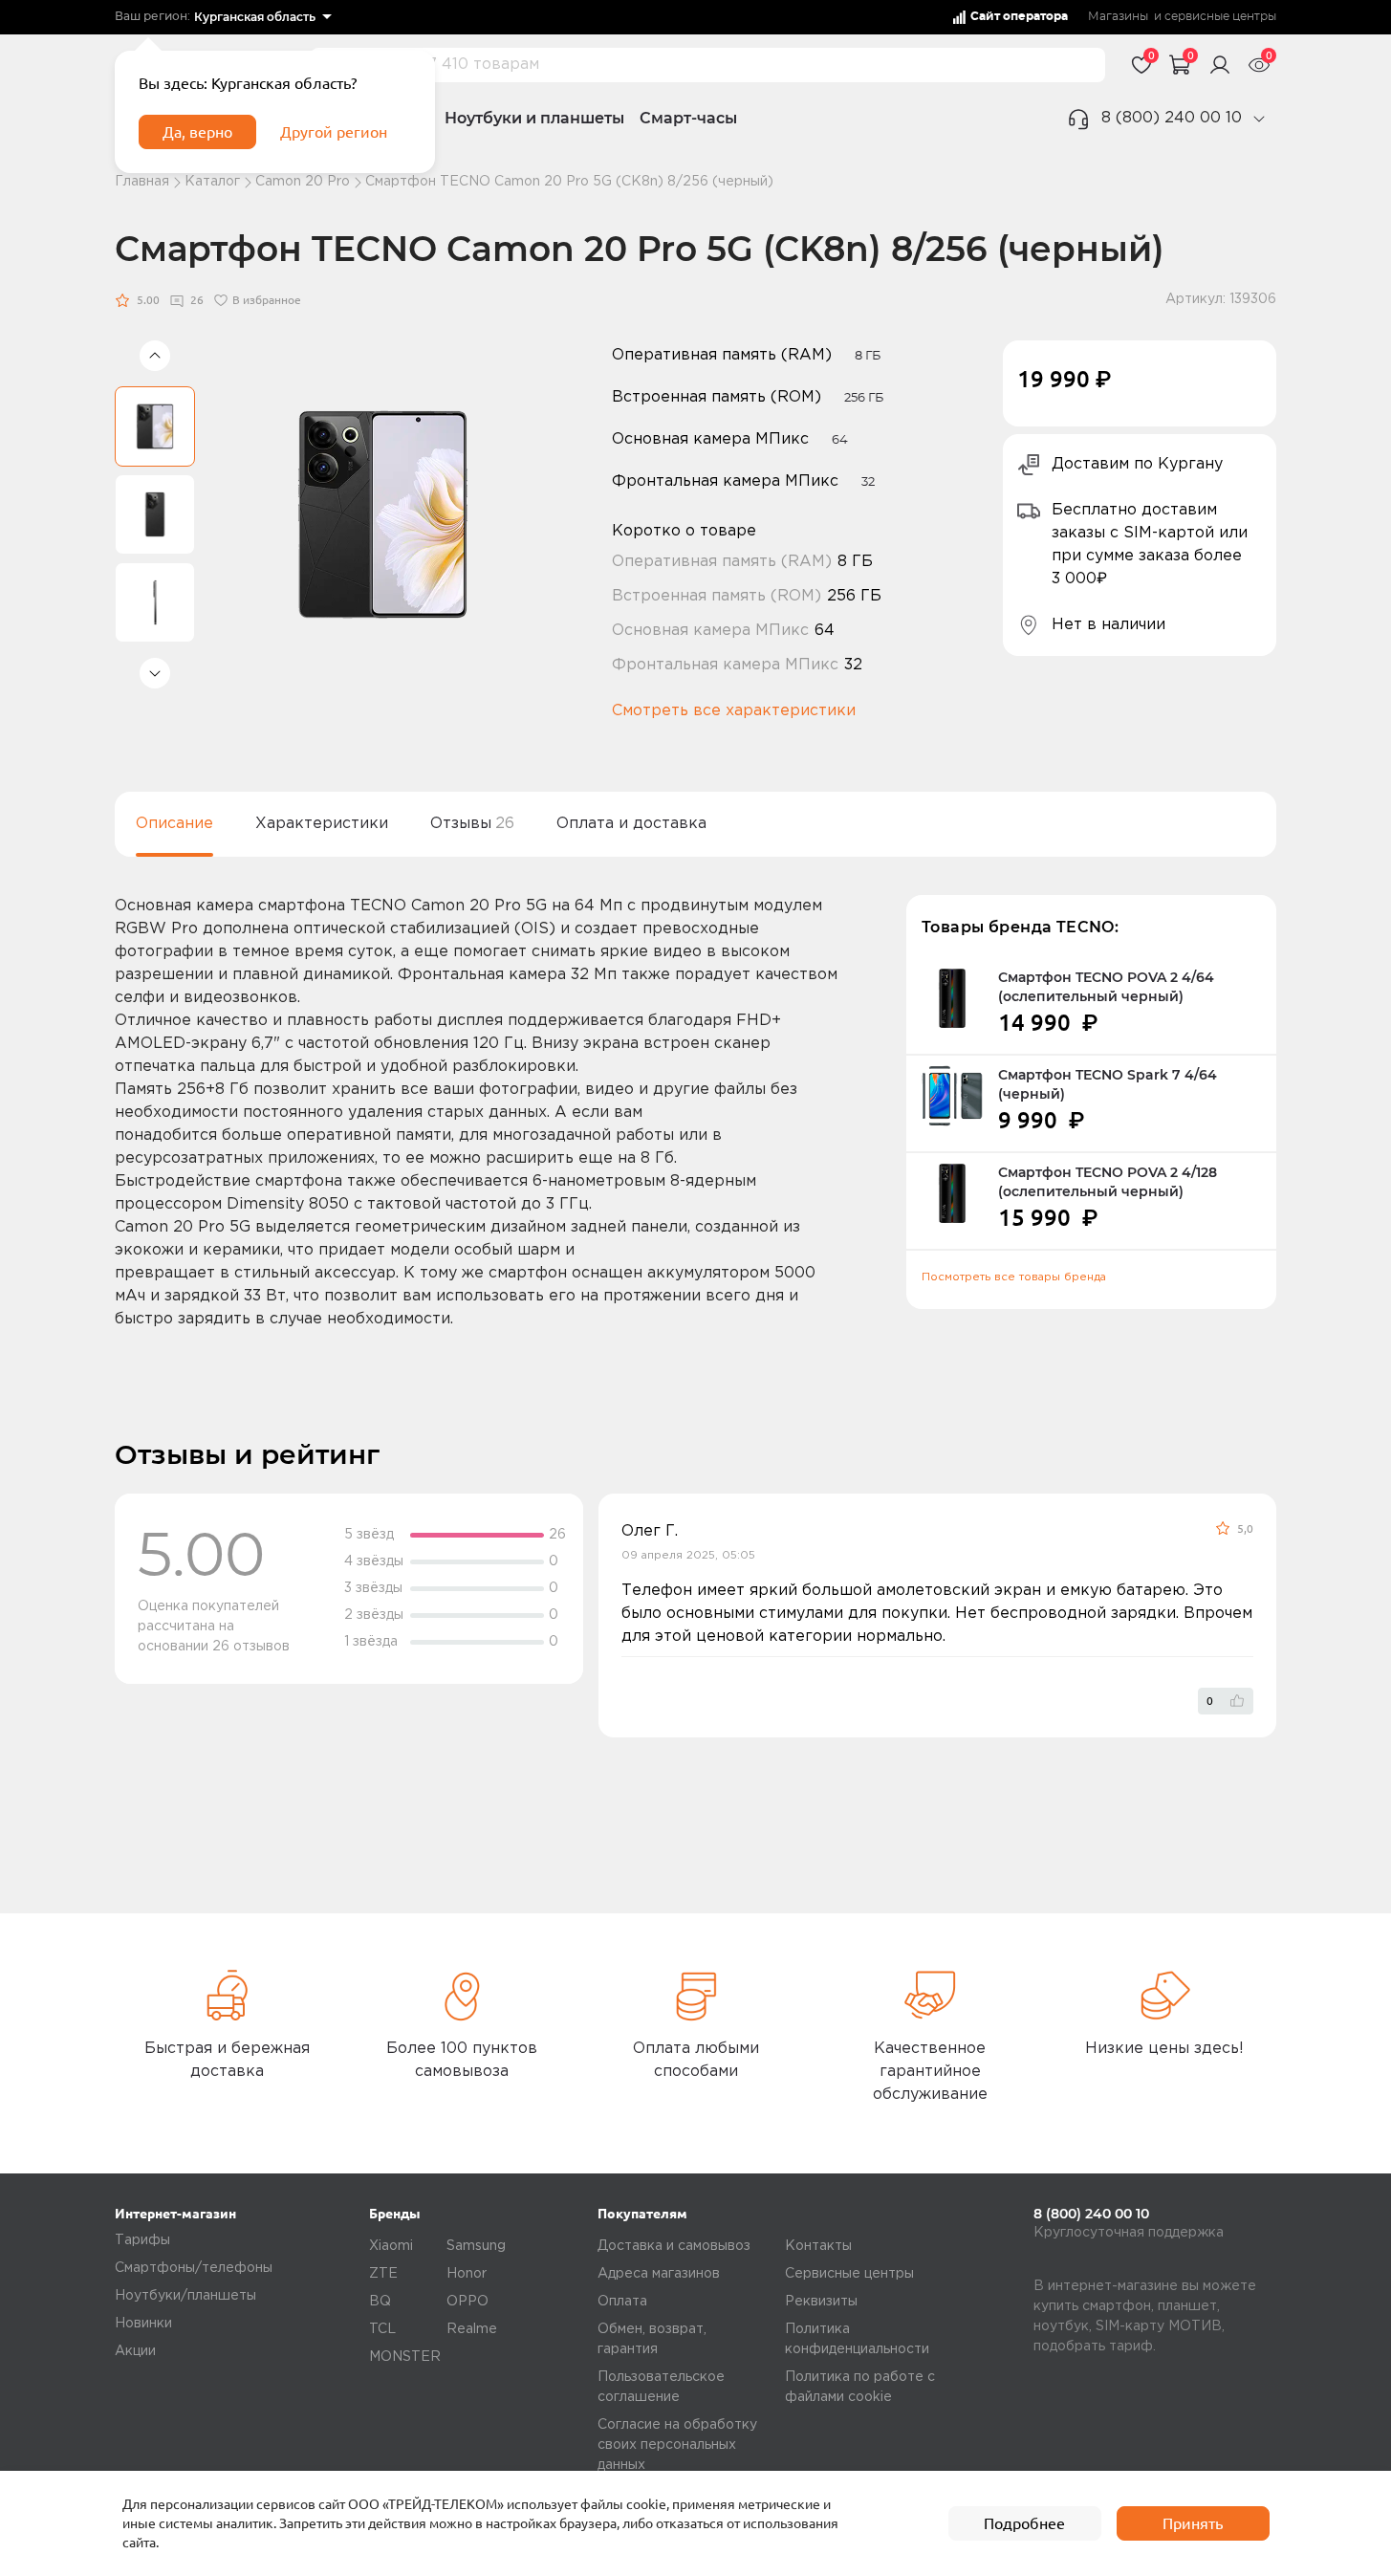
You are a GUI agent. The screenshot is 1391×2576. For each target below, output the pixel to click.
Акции (135, 2351)
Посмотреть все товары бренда (1014, 1277)
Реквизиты (821, 2302)
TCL (382, 2329)
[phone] (1259, 119)
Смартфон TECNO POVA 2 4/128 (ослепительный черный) (1108, 1182)
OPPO (467, 2302)
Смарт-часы (688, 118)
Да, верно (197, 132)
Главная (142, 182)
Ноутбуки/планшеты (185, 2296)
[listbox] (262, 17)
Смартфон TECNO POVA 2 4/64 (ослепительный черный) (1106, 987)
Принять (1193, 2523)
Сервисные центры (849, 2274)
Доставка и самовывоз (674, 2246)
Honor (467, 2274)
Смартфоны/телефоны (194, 2268)
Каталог (212, 182)
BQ (380, 2302)
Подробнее (1024, 2523)
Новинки (143, 2324)
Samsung (476, 2246)
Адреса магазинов (659, 2274)
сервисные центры (1220, 17)
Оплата (622, 2302)
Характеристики (322, 824)
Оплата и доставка (631, 824)
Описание (174, 824)
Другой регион (334, 132)
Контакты (818, 2246)
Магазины (1118, 17)
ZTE (383, 2274)
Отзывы (472, 824)
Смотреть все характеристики (734, 711)
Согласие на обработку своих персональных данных (677, 2445)
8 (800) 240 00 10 (1172, 118)
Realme (472, 2329)
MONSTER (405, 2357)
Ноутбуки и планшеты (534, 118)
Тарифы (142, 2240)
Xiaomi (391, 2246)
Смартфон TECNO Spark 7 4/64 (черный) (1108, 1084)
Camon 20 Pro (303, 182)
